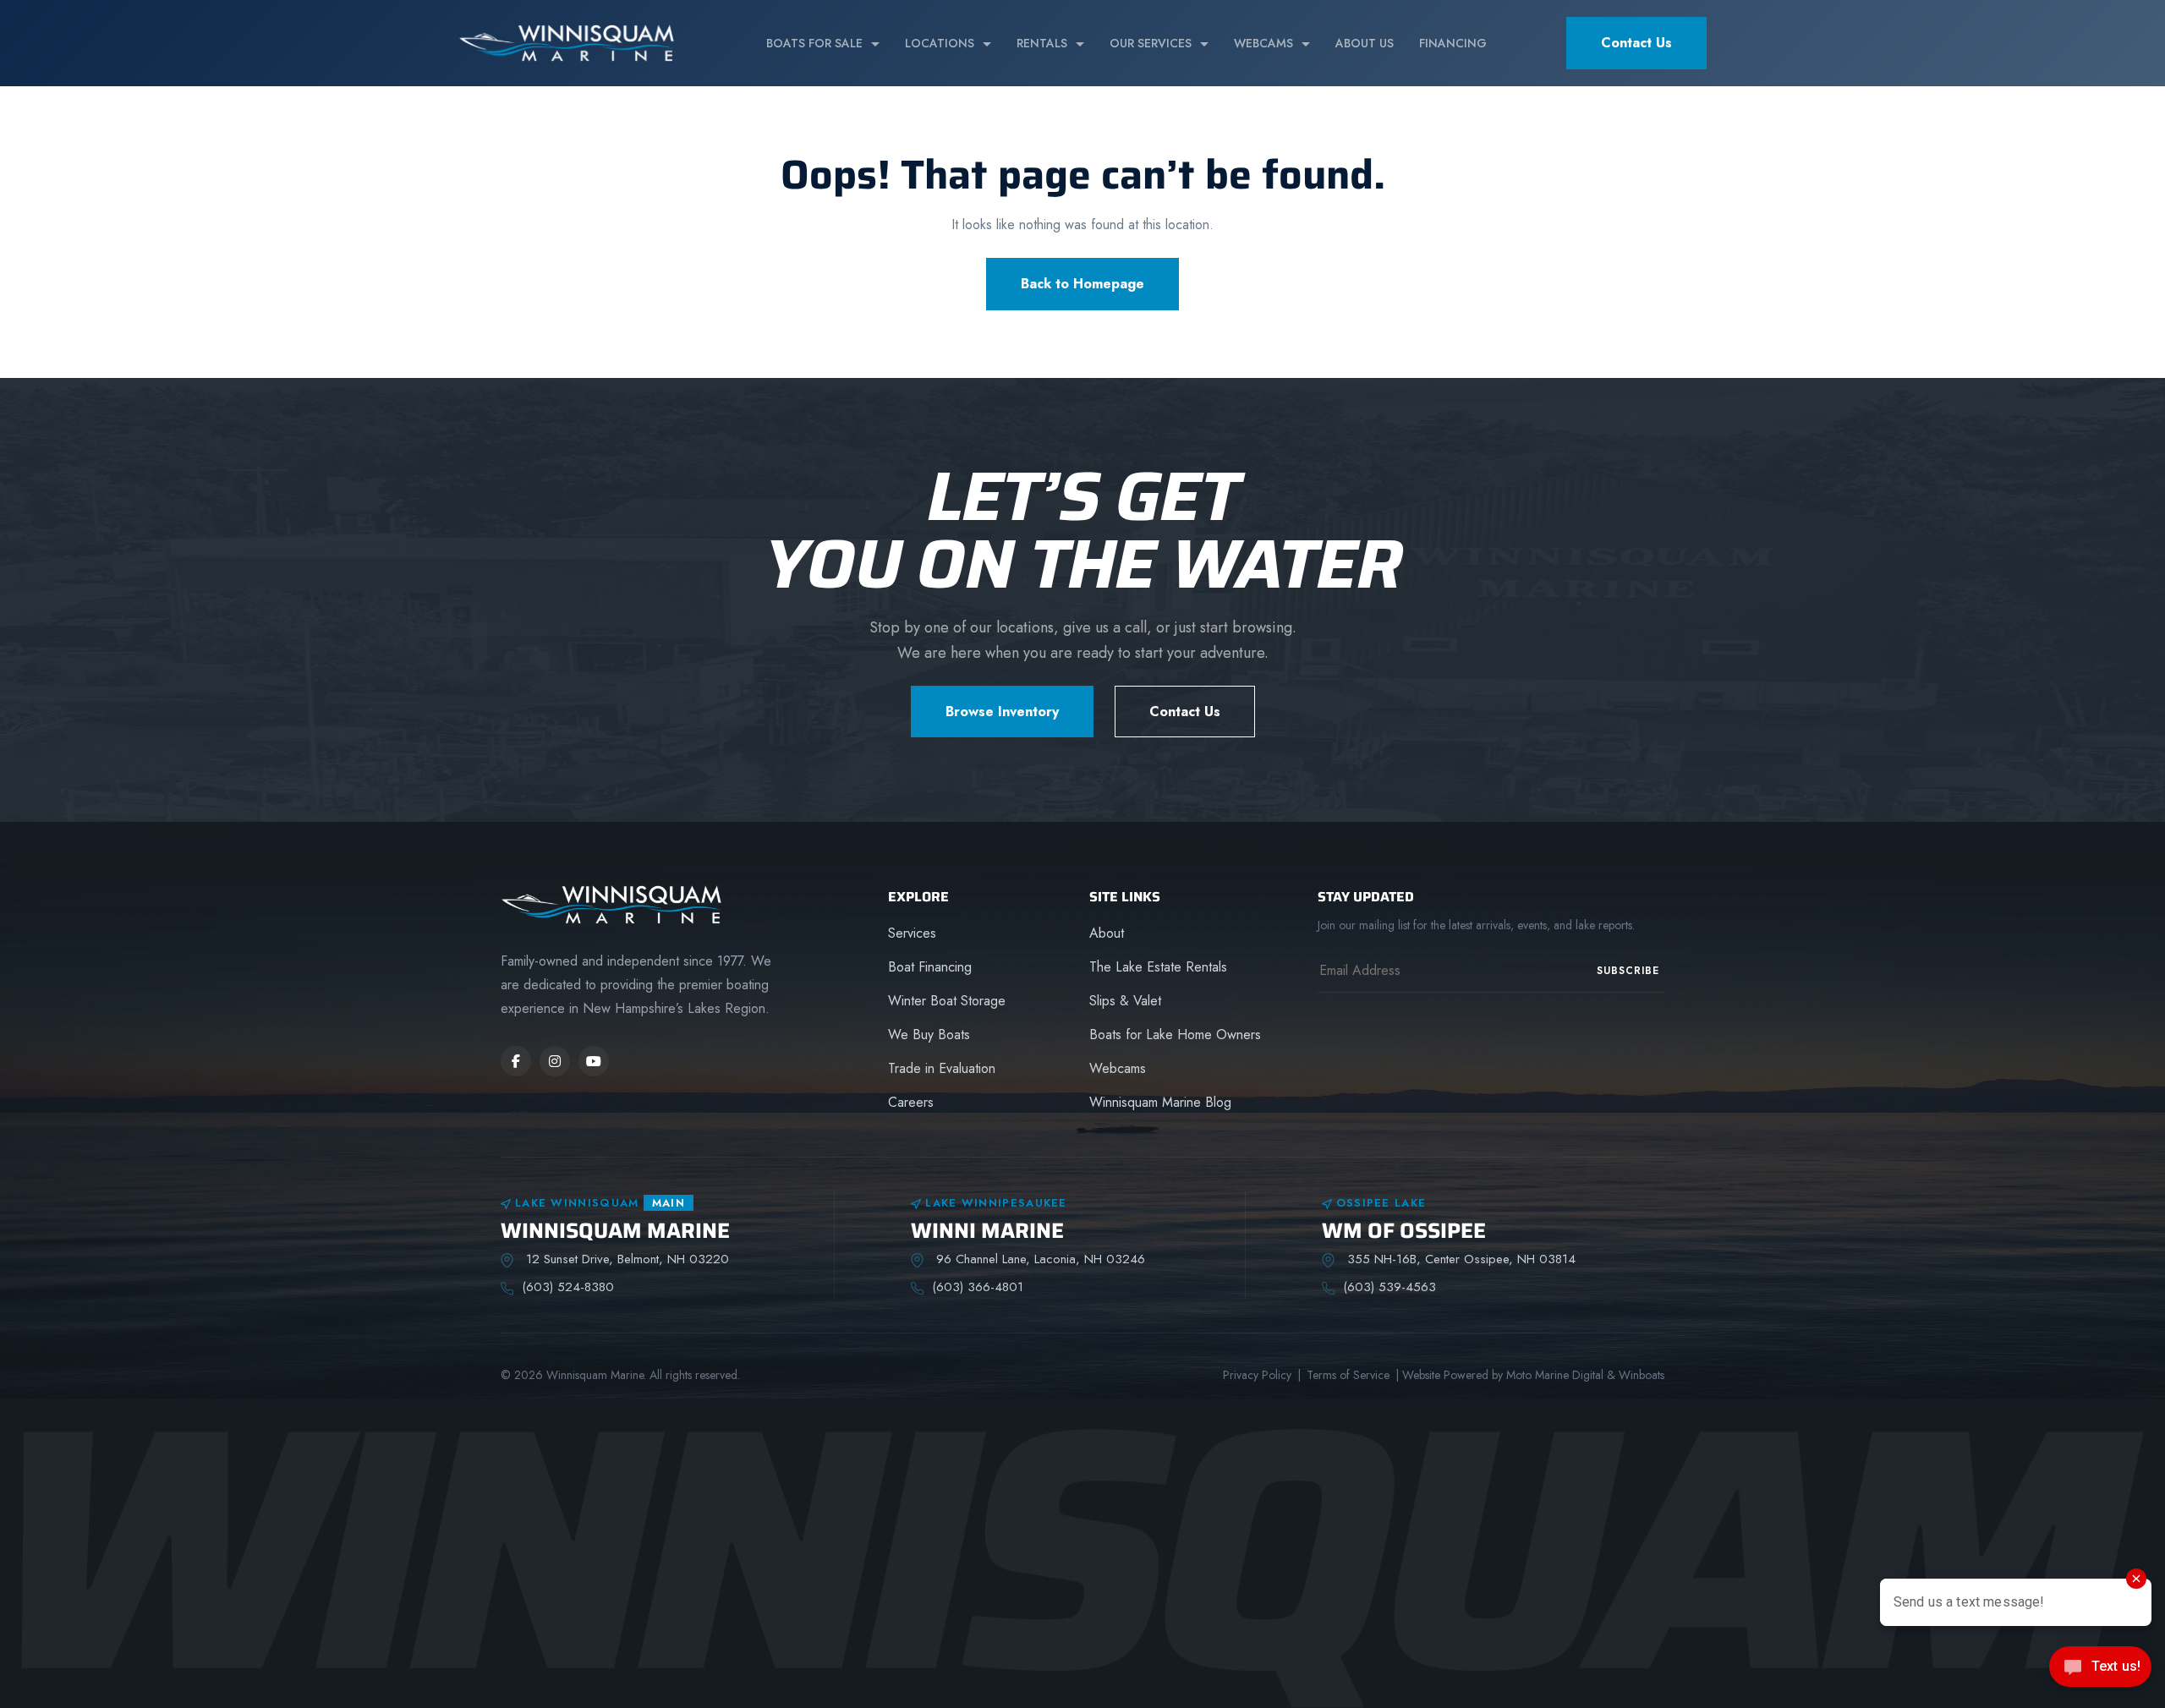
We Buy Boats (929, 1035)
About (1107, 933)
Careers (911, 1102)
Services (912, 933)
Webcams (1263, 43)
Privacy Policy (1257, 1375)
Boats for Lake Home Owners (1175, 1035)
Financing (1453, 43)
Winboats (1642, 1375)
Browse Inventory (1002, 712)
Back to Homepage (1082, 284)
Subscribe (1628, 971)
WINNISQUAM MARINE (615, 1231)
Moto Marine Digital (1555, 1375)
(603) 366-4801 (978, 1287)
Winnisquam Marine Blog (1160, 1102)
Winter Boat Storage (947, 1001)
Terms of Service (1348, 1375)
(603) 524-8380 (568, 1287)
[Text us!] (2100, 1672)
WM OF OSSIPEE (1404, 1231)
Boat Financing (930, 967)
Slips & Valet (1125, 1001)
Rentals (1042, 43)
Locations (940, 43)
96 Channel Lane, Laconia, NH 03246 (1039, 1259)
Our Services (1151, 43)
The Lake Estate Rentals (1158, 967)
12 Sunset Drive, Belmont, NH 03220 (625, 1259)
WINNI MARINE (987, 1231)
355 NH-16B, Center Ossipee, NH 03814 (1459, 1259)
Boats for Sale (814, 43)
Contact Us (1636, 43)
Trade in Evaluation (942, 1068)
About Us (1365, 43)
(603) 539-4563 (1389, 1287)
